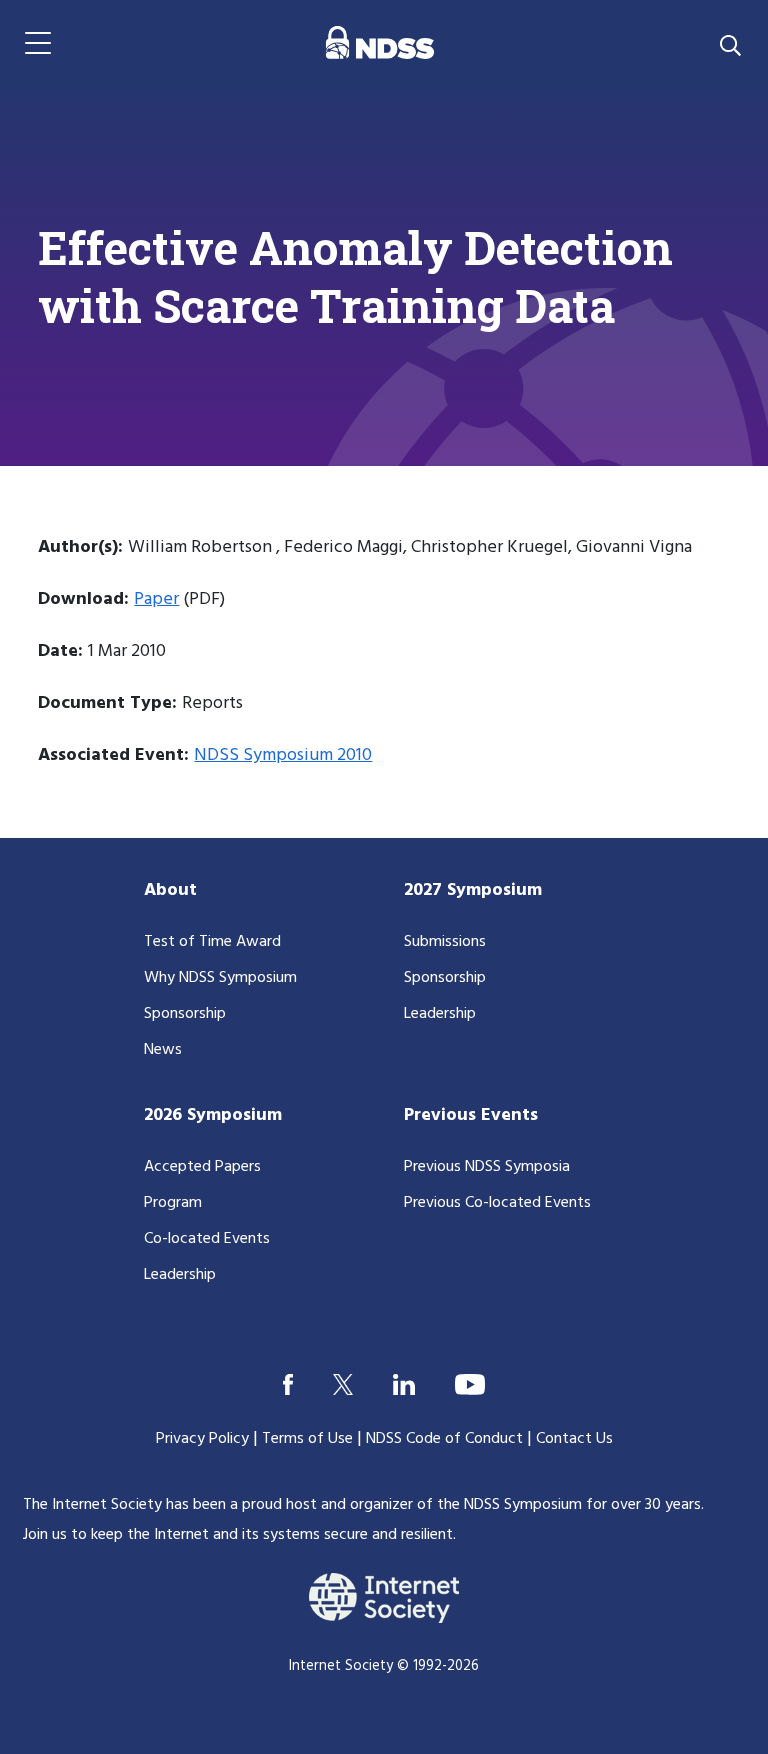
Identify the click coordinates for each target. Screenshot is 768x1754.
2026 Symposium (213, 1115)
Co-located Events (207, 1239)
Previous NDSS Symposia (487, 1167)
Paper (156, 599)
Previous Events (471, 1115)
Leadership (440, 1014)
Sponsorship (185, 1014)
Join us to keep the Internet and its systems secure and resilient (238, 1535)
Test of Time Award (212, 942)
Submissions (445, 942)
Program (173, 1203)
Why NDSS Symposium (220, 978)
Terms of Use (307, 1439)
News (163, 1050)
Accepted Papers (202, 1167)
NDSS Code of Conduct (444, 1439)
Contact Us (574, 1439)
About (170, 890)
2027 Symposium (473, 890)
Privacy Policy (202, 1439)
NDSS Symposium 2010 (283, 755)
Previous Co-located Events (497, 1203)
